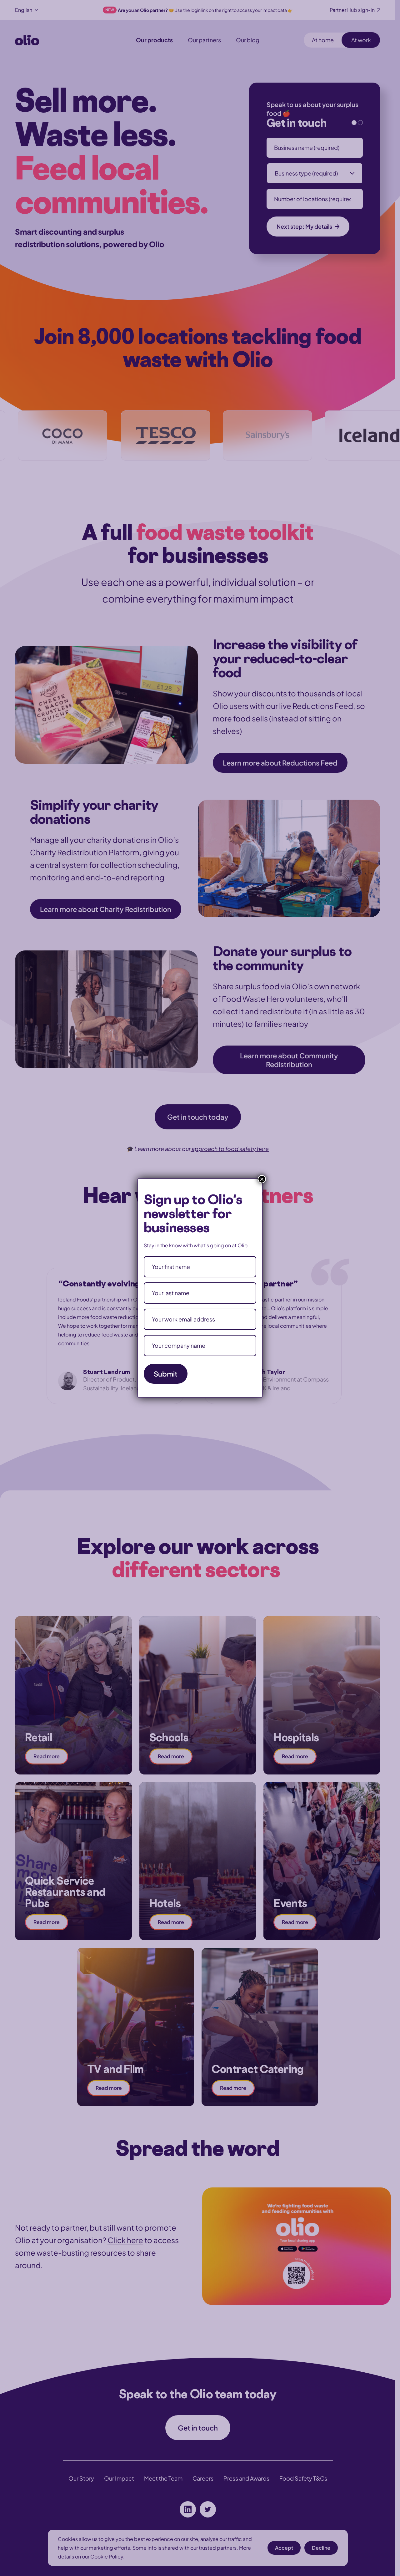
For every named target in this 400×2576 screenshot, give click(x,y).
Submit (166, 1374)
